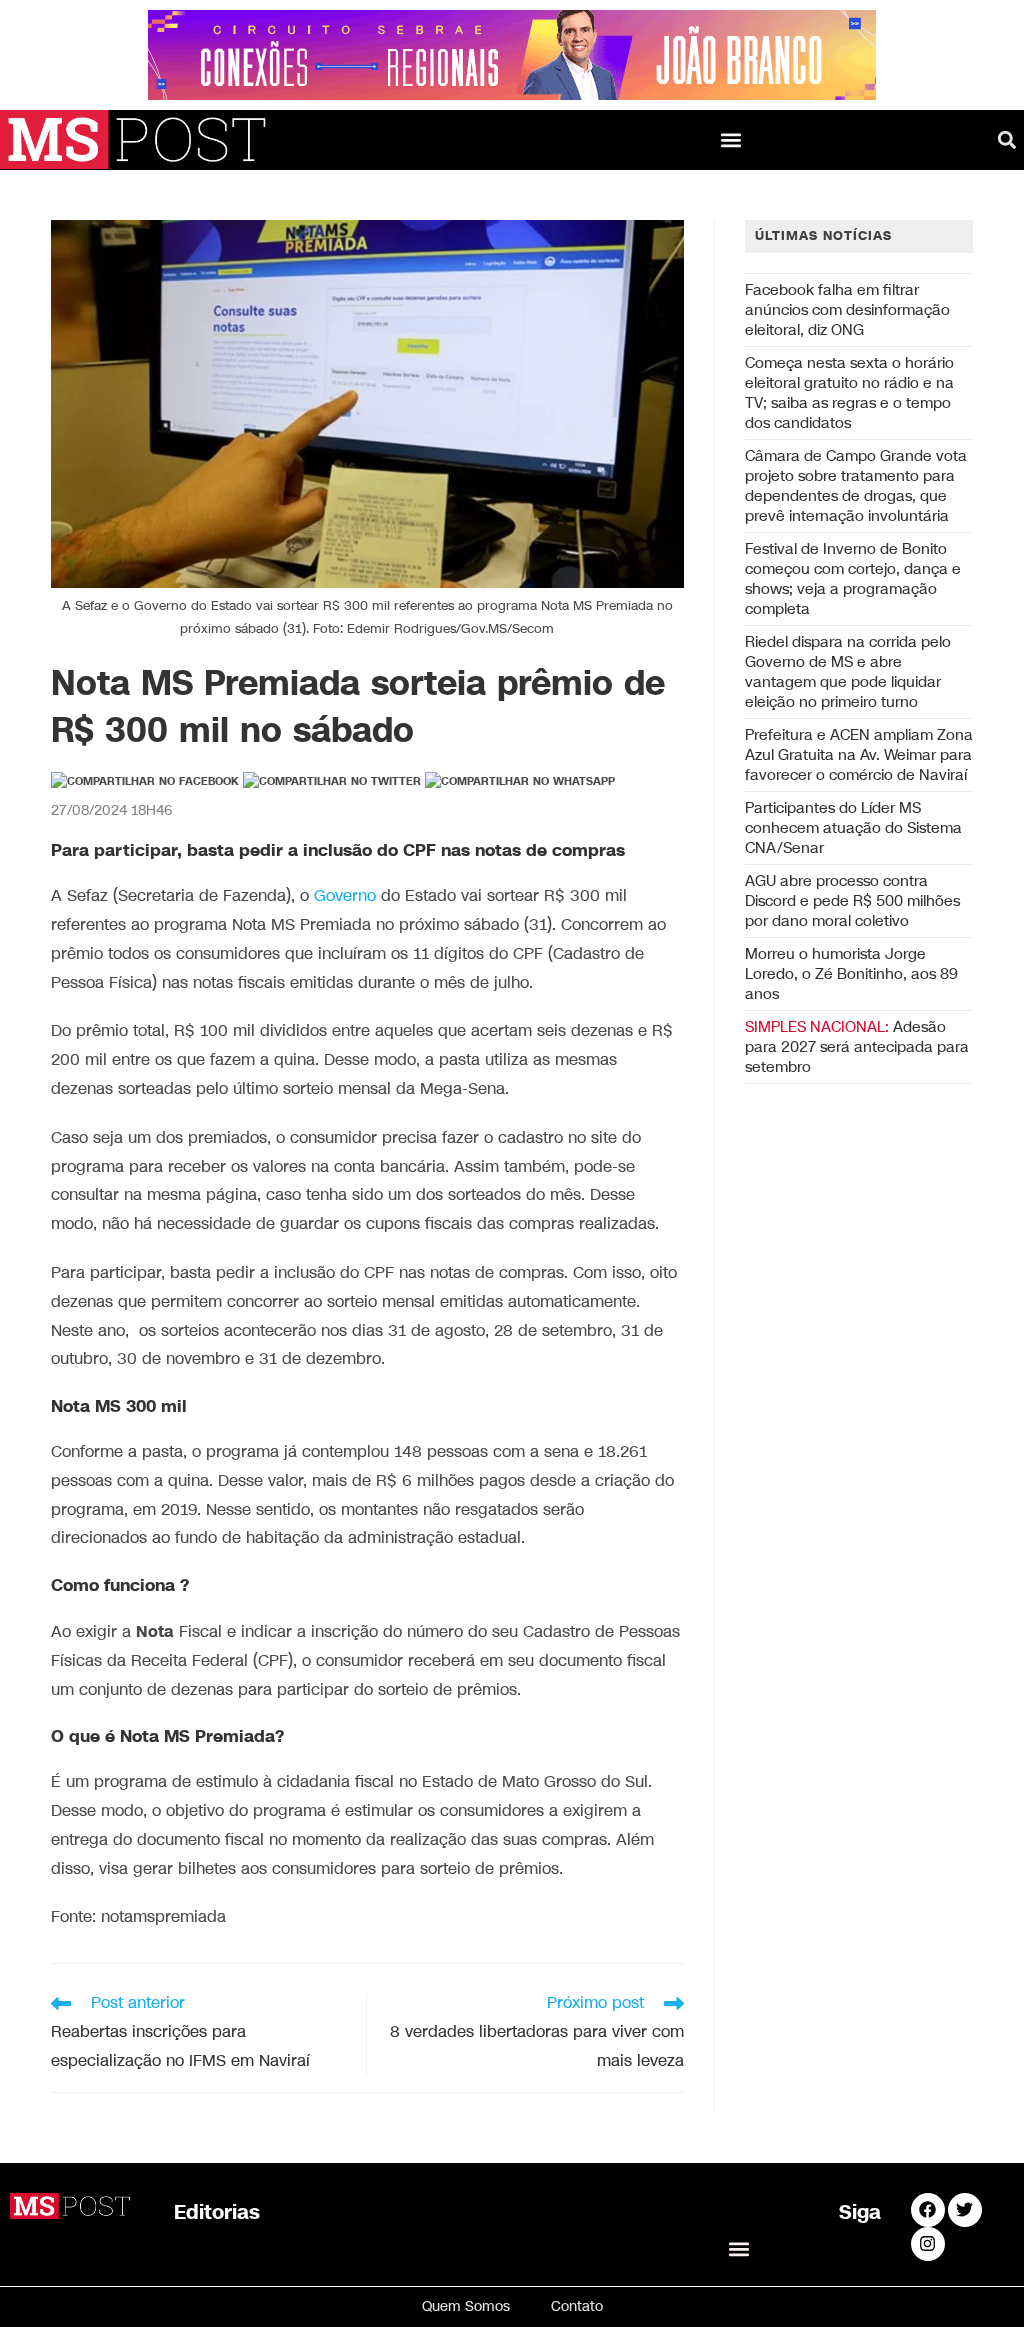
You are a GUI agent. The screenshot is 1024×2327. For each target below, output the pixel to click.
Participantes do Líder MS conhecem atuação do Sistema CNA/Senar (853, 828)
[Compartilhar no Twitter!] (332, 782)
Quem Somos (466, 2306)
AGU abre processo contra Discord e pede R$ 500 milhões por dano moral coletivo (852, 901)
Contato (577, 2306)
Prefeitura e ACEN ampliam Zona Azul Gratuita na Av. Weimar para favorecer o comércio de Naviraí (859, 755)
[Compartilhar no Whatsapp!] (520, 782)
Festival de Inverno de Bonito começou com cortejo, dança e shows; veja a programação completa (853, 579)
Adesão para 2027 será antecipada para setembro (857, 1047)
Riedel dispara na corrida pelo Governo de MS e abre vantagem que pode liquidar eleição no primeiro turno (848, 672)
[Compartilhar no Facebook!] (145, 782)
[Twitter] (965, 2210)
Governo (345, 896)
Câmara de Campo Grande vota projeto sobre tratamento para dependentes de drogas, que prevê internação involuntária (856, 486)
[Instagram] (928, 2244)
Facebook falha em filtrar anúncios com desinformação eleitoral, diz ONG (847, 310)
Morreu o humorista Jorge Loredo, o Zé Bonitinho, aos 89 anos (851, 974)
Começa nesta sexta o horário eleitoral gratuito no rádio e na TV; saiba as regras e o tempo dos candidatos (849, 393)
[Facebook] (928, 2210)
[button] (731, 139)
